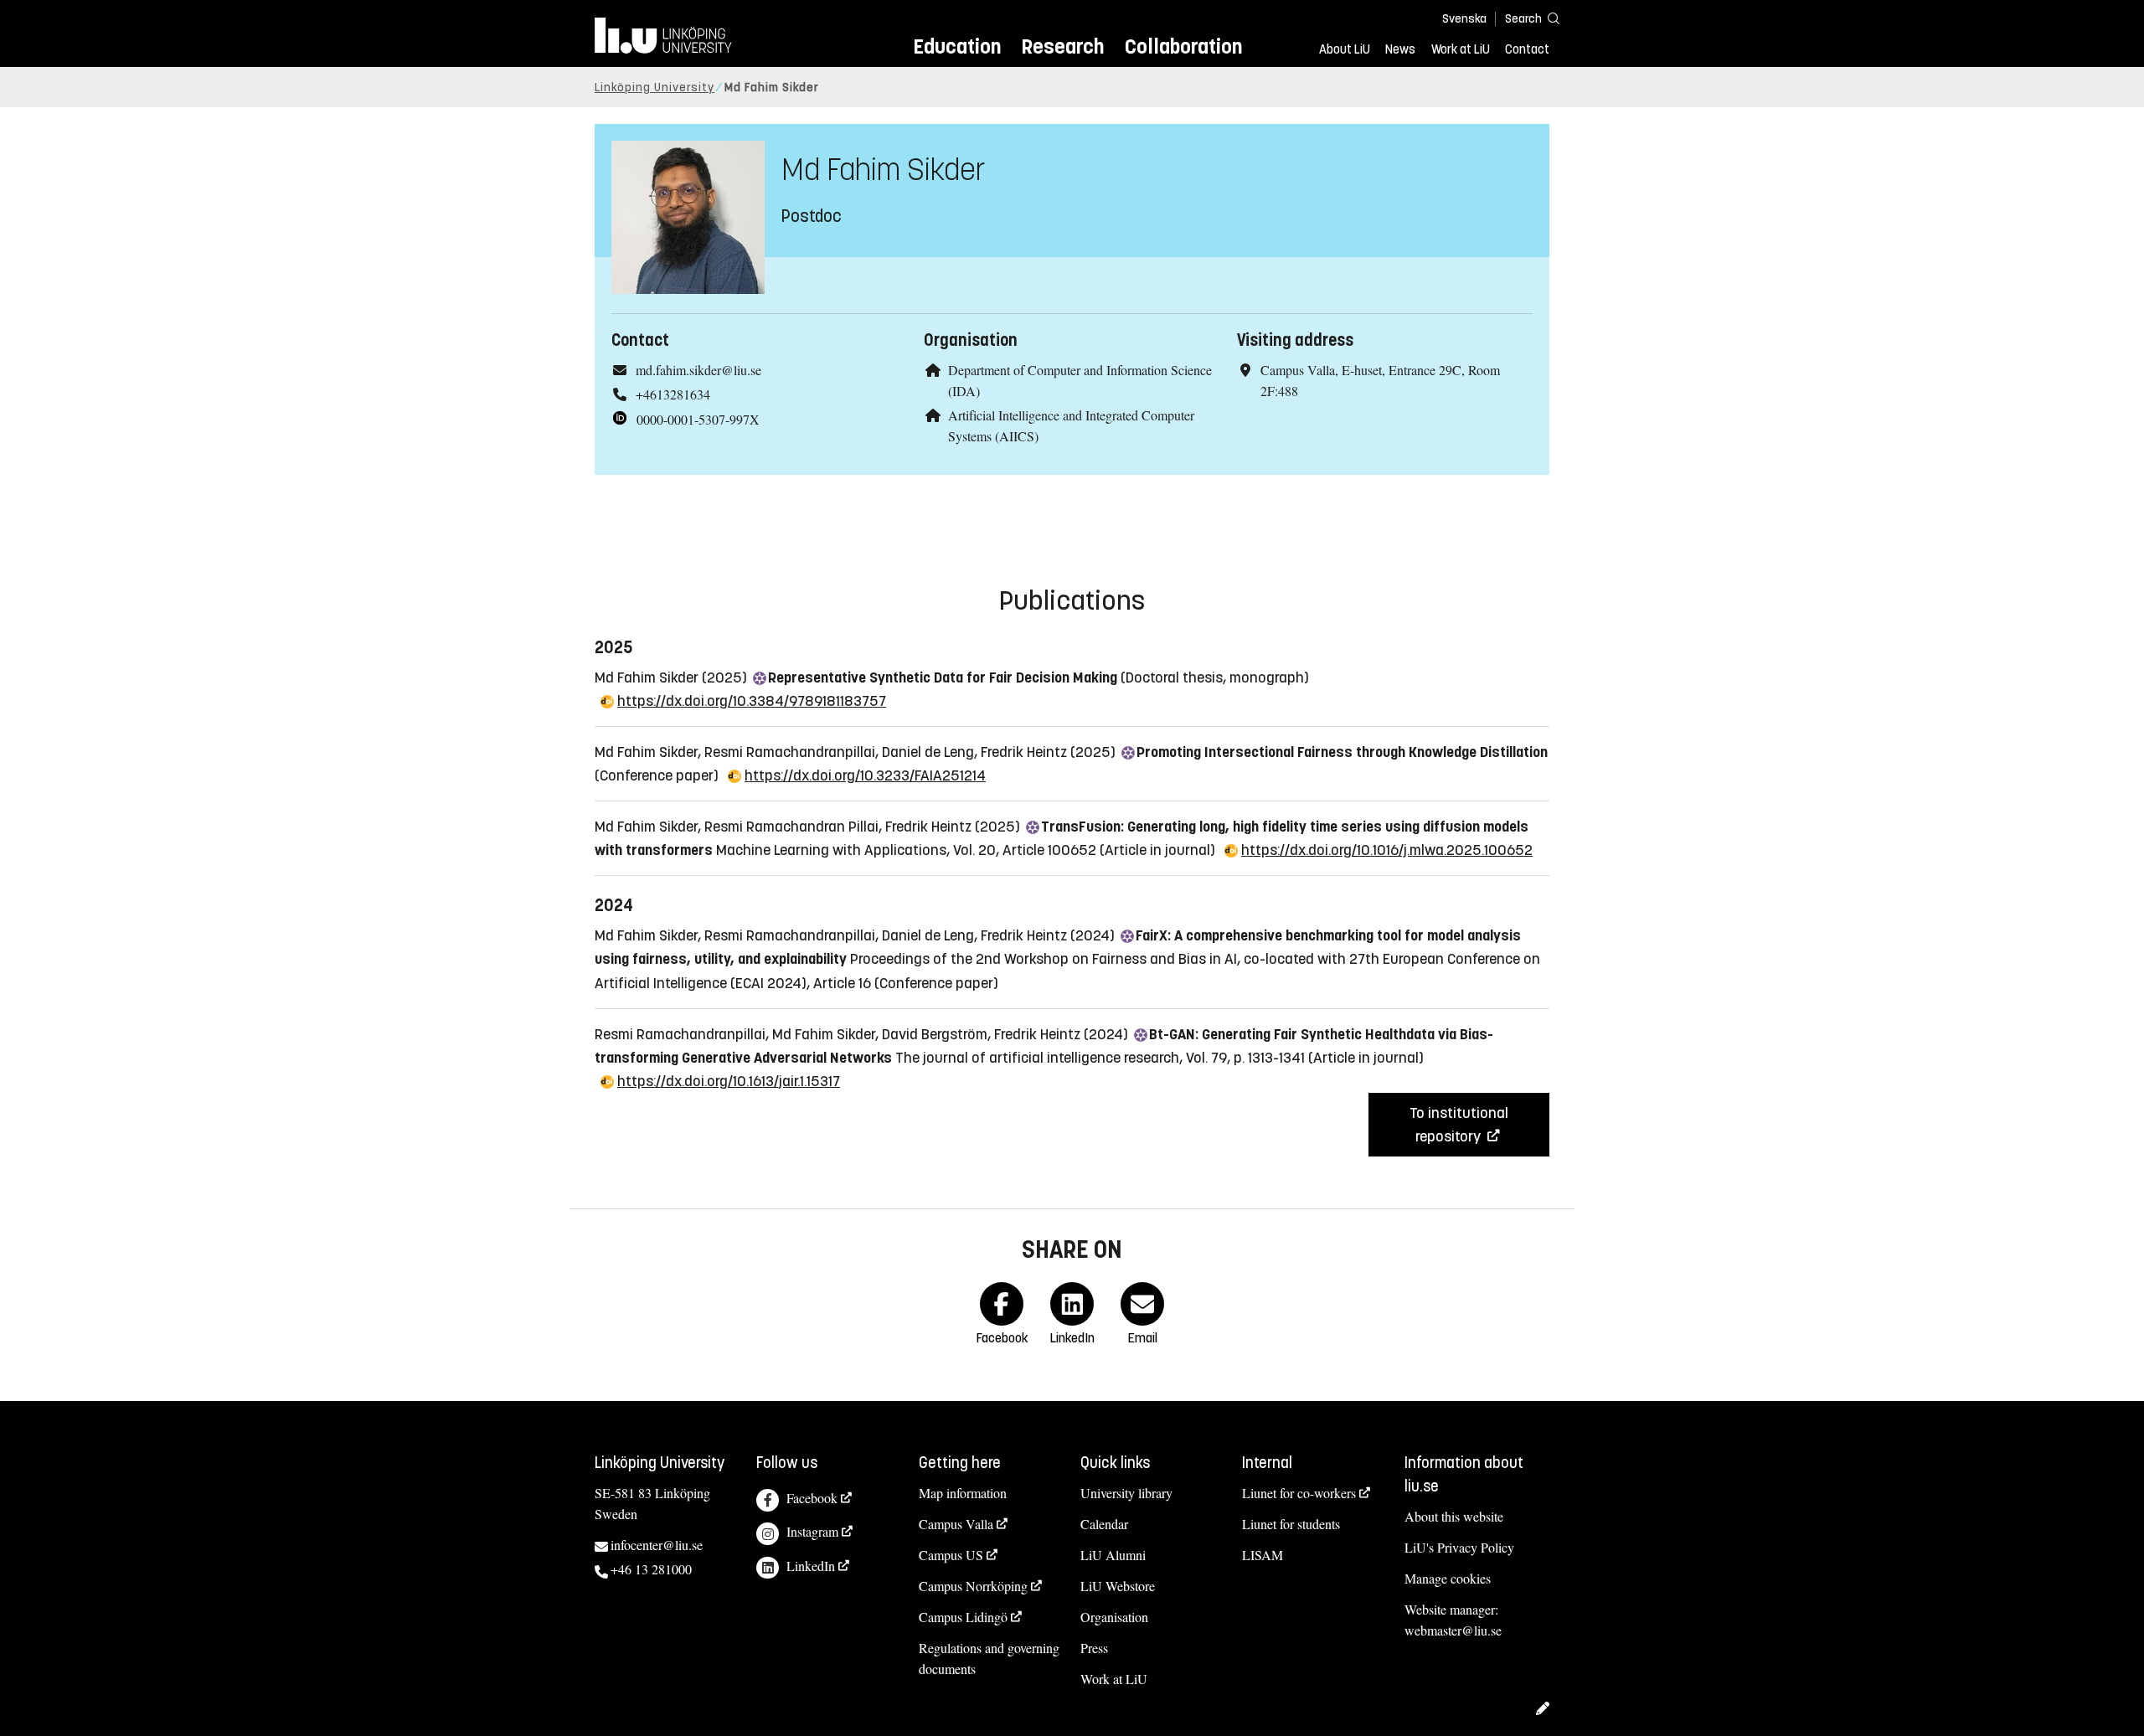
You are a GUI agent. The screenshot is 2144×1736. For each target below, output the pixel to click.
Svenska (1464, 19)
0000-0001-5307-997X (698, 419)
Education (957, 46)
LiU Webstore (1118, 1586)
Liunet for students (1291, 1524)
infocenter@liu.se (657, 1545)
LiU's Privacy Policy (1459, 1547)
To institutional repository (1459, 1125)
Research (1062, 46)
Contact (1527, 49)
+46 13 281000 (651, 1569)
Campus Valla (956, 1524)
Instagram (812, 1531)
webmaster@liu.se (1453, 1630)
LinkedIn (811, 1566)
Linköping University (655, 88)
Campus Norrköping (973, 1586)
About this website (1454, 1516)
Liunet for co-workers (1299, 1493)
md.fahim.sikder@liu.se (698, 370)
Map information (963, 1493)
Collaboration (1183, 46)
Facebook (812, 1498)
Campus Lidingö (963, 1617)
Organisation (1114, 1617)
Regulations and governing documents (989, 1658)
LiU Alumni (1113, 1555)
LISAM (1263, 1555)
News (1400, 49)
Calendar (1104, 1524)
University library (1126, 1493)
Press (1094, 1648)
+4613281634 (673, 394)
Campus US (951, 1555)
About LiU (1345, 49)
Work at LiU (1461, 49)
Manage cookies (1448, 1578)
